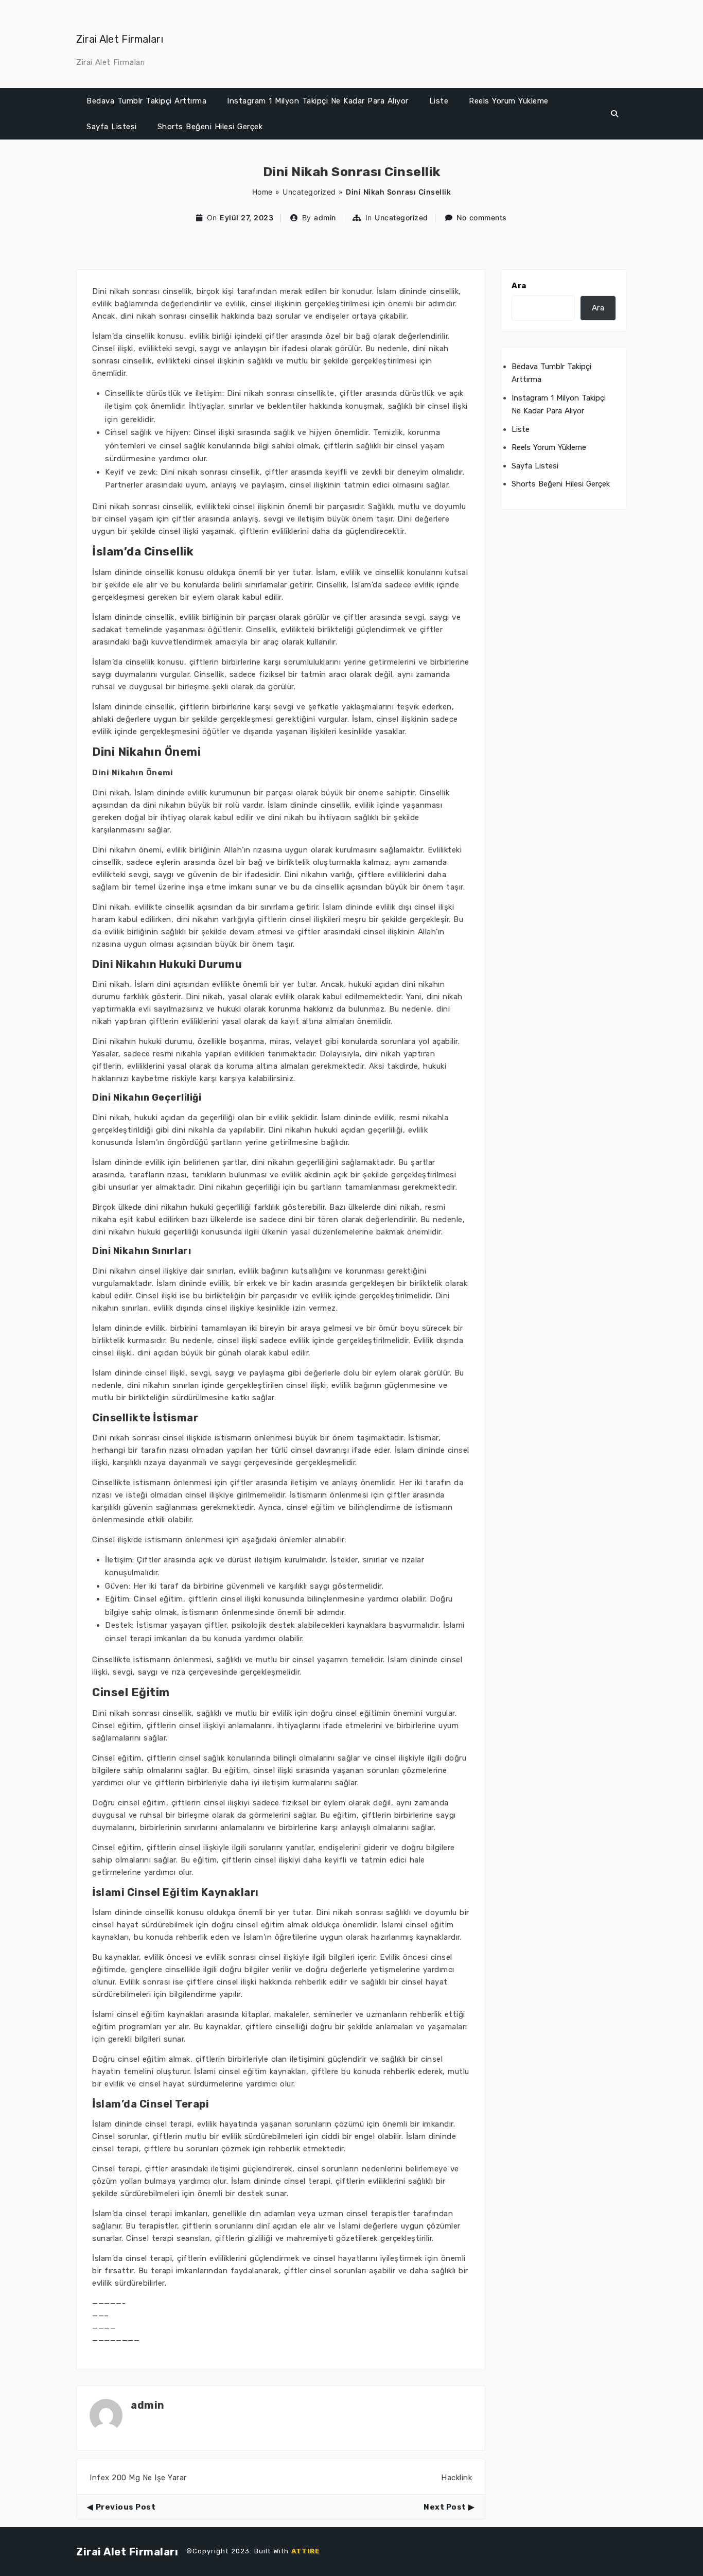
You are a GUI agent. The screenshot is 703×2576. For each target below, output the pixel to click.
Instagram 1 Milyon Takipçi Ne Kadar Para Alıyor (318, 101)
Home (262, 192)
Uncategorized (309, 192)
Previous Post (126, 2507)
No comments (482, 217)
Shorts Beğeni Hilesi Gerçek (210, 127)
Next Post (445, 2507)
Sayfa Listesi (112, 127)
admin (325, 217)
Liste (439, 101)
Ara (519, 286)
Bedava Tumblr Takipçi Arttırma (146, 101)
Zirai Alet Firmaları (120, 39)
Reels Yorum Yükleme (509, 101)
